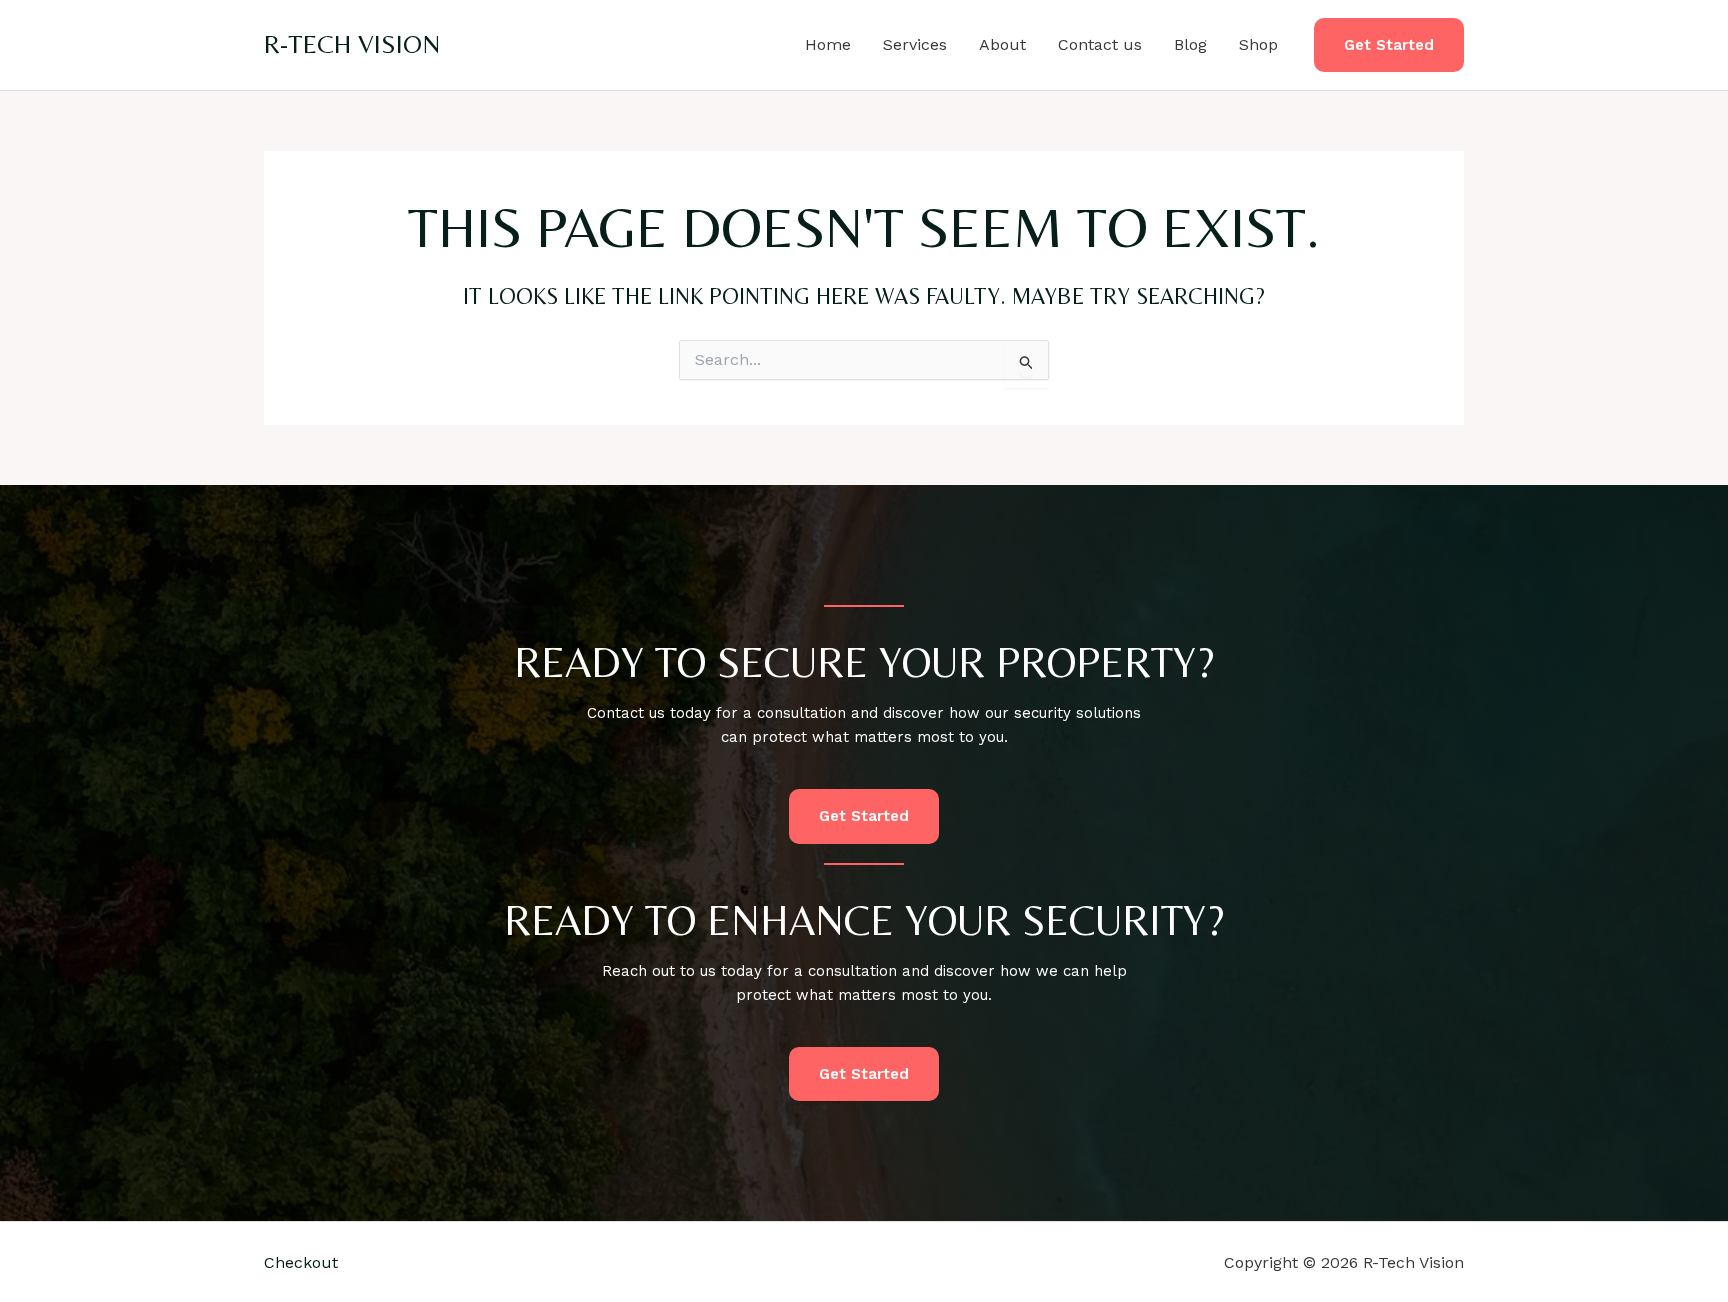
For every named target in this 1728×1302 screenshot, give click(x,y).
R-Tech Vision (352, 44)
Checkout (301, 1262)
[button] (1389, 45)
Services (915, 44)
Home (828, 44)
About (1002, 44)
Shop (1258, 44)
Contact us (1100, 44)
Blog (1190, 44)
